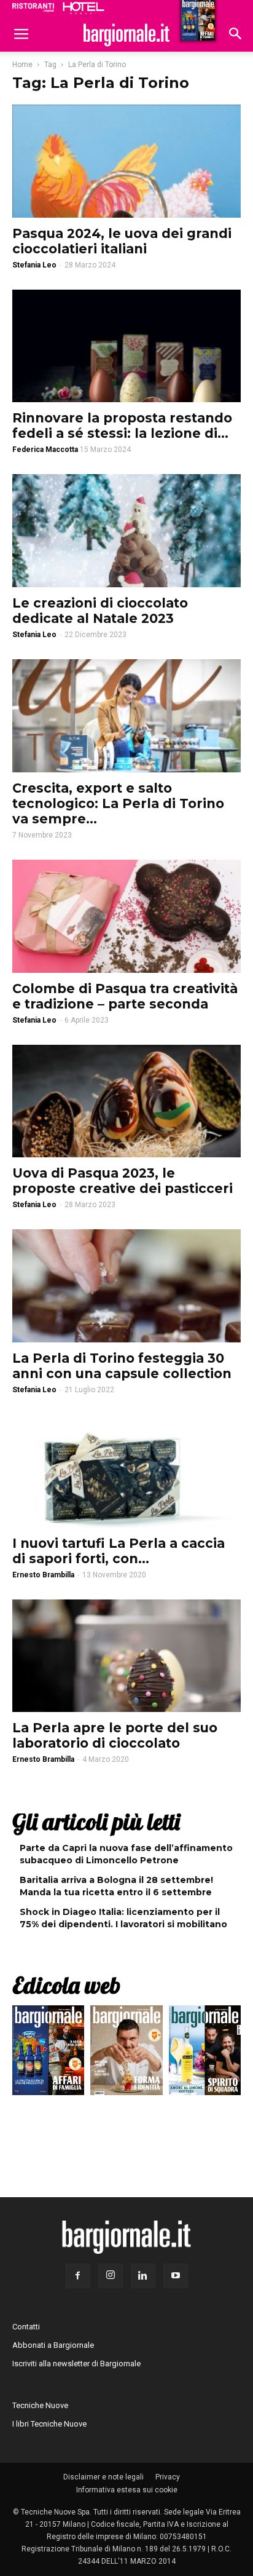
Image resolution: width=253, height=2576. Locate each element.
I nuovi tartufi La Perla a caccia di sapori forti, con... (119, 1551)
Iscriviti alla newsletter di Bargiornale (76, 2364)
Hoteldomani (84, 8)
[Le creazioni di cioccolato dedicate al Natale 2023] (126, 531)
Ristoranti (33, 7)
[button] (236, 35)
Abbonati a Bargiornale (53, 2345)
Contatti (26, 2327)
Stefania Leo (34, 265)
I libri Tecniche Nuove (49, 2424)
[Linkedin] (143, 2276)
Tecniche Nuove (40, 2405)
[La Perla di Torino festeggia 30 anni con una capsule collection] (126, 1286)
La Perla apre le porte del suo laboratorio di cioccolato (115, 1735)
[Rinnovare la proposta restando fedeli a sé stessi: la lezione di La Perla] (126, 346)
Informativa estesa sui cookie (127, 2490)
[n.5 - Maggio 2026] (205, 2053)
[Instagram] (111, 2276)
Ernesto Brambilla (43, 1575)
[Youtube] (176, 2276)
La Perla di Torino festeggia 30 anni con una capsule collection (122, 1366)
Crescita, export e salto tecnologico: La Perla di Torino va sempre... (118, 803)
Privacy (168, 2477)
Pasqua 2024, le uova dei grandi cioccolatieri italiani (122, 241)
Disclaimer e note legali (103, 2477)
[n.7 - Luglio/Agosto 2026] (48, 2053)
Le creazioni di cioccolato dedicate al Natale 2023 (100, 611)
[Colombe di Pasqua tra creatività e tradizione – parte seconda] (126, 916)
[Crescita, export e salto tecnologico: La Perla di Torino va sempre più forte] (126, 716)
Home (22, 65)
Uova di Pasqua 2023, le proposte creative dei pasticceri (123, 1181)
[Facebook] (78, 2276)
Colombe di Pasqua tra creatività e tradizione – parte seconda (125, 996)
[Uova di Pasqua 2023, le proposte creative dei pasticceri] (126, 1101)
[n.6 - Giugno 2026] (126, 2053)
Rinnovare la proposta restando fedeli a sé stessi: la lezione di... (122, 426)
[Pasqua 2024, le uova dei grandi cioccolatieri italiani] (126, 161)
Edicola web (66, 1985)
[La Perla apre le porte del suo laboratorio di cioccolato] (126, 1656)
